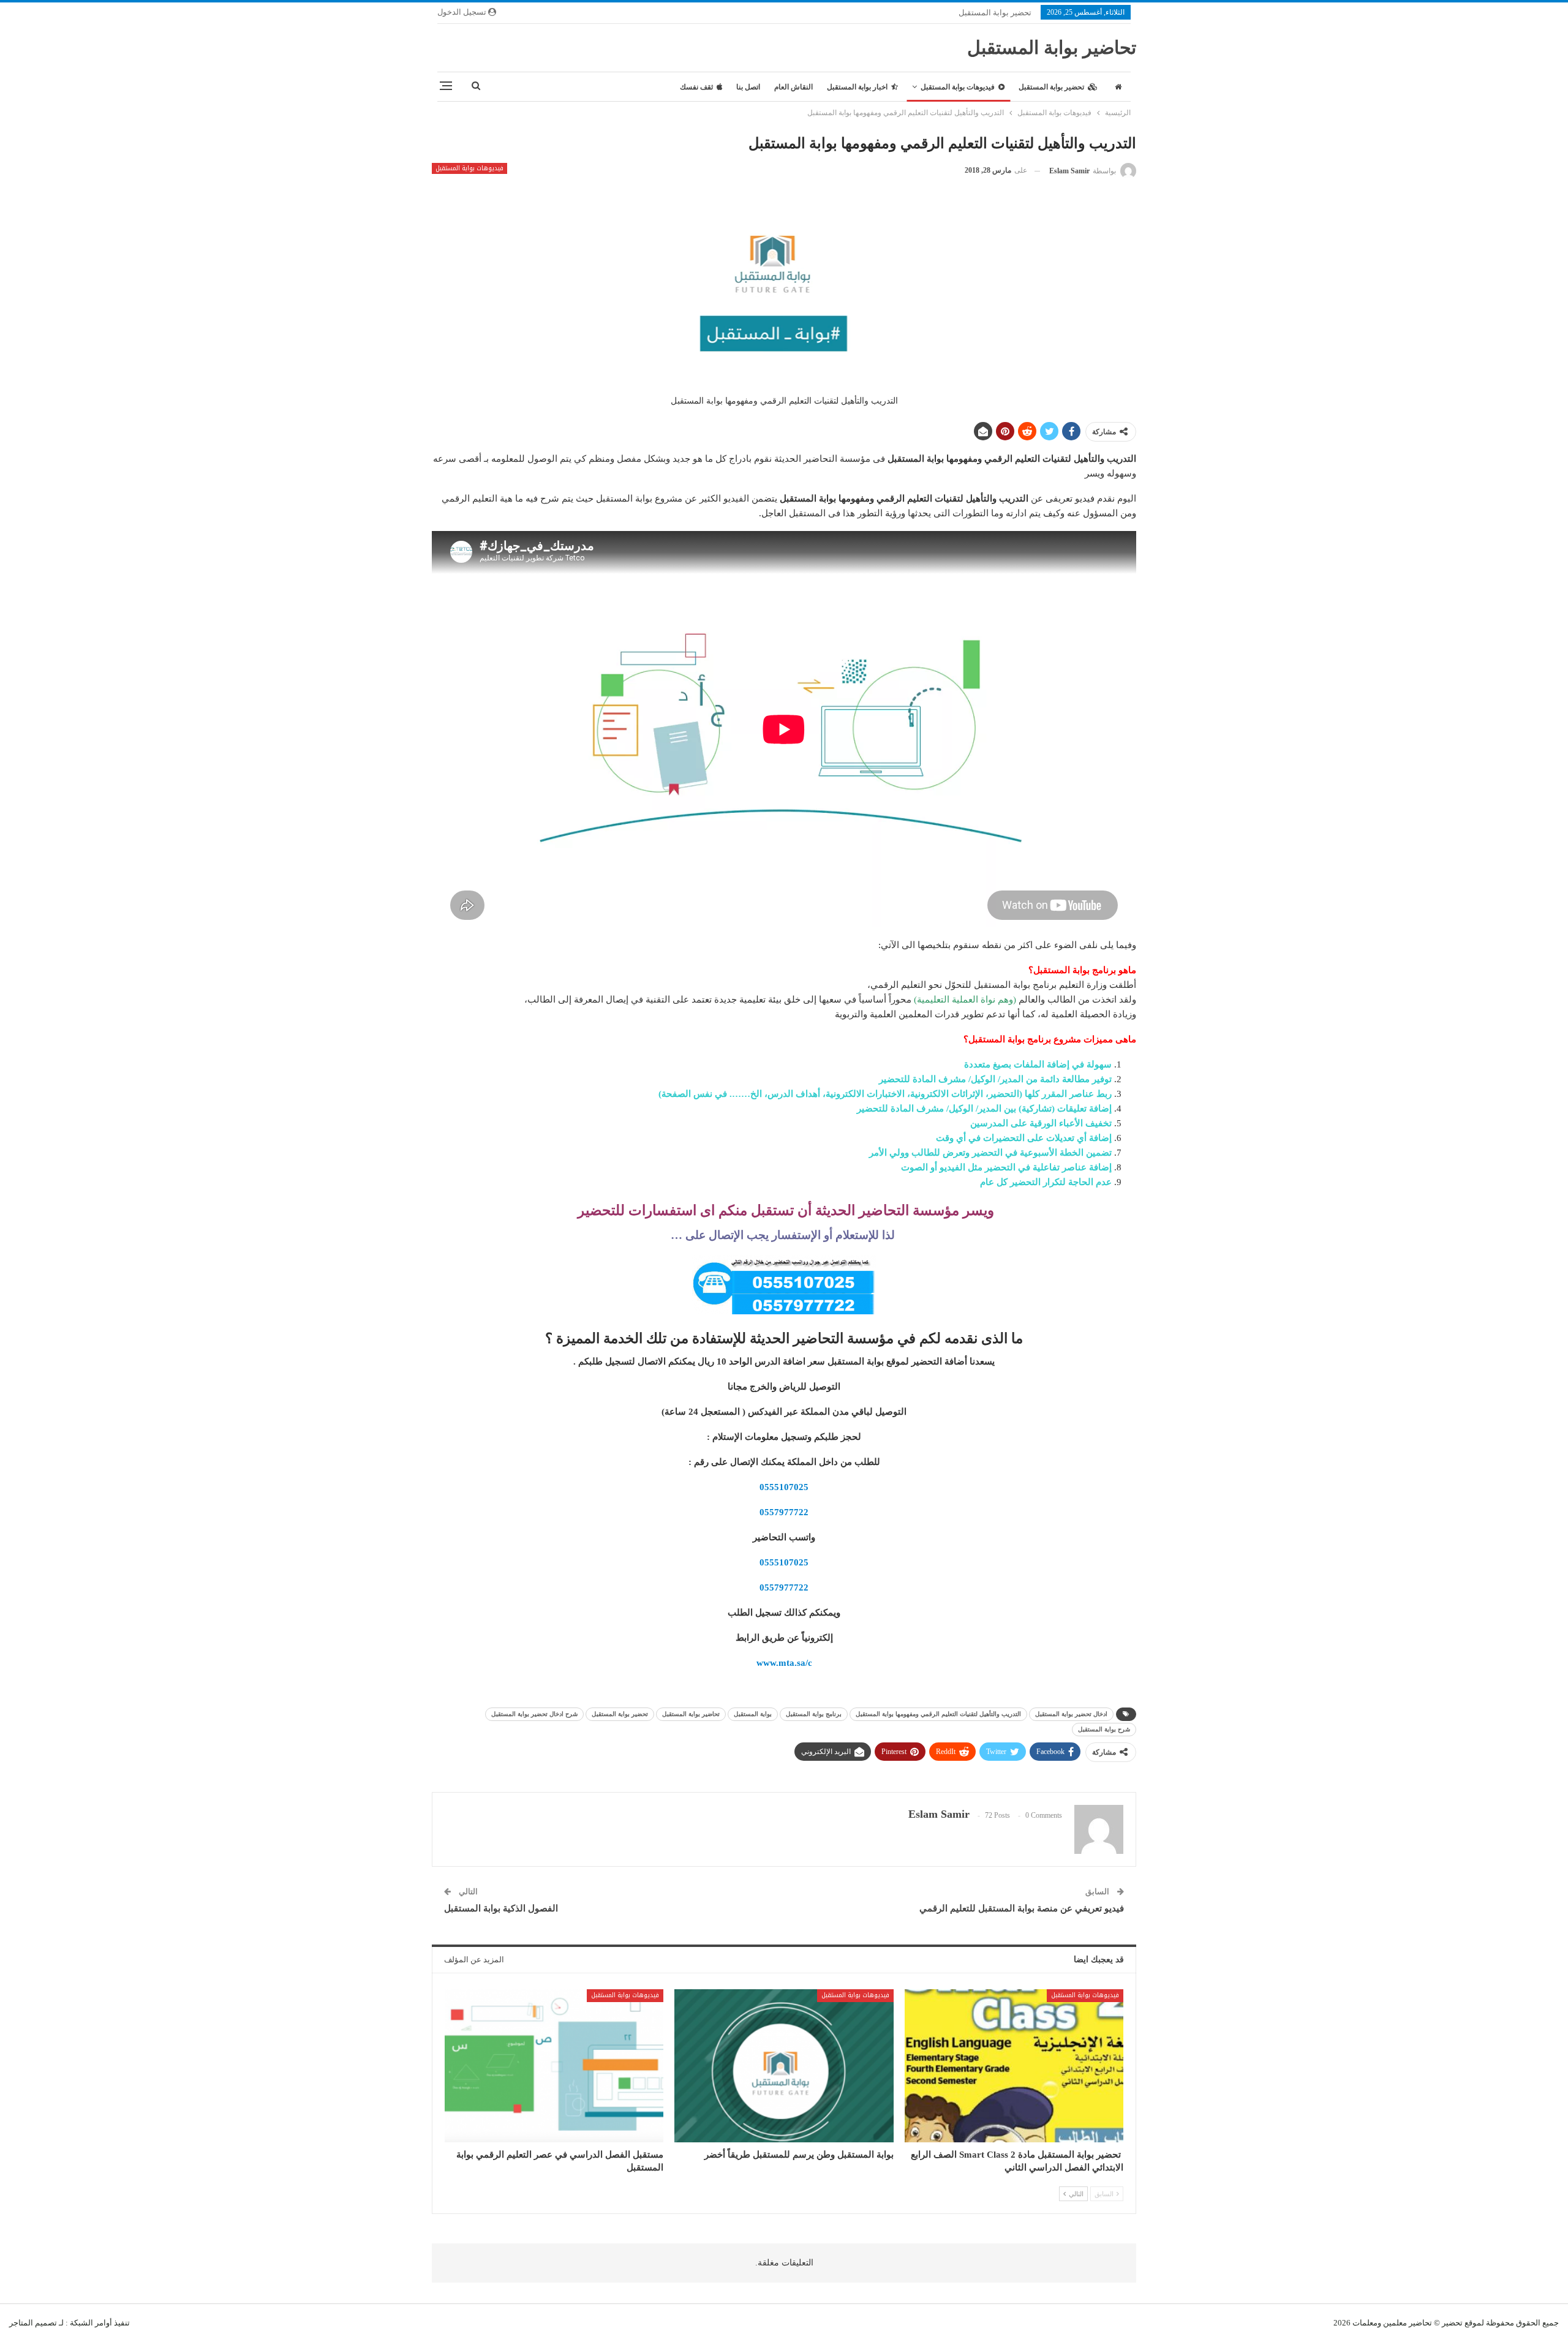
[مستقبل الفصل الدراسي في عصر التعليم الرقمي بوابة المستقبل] (554, 2066)
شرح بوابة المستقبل (1104, 1729)
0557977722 (784, 1587)
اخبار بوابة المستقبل (857, 87)
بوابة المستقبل (753, 1714)
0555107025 (784, 1487)
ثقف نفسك (696, 87)
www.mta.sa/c (784, 1663)
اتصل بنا (748, 87)
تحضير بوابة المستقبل (995, 13)
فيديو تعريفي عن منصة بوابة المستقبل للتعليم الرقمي (1022, 1908)
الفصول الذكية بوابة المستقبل (501, 1908)
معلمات (1365, 2323)
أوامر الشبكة (91, 2323)
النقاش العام (793, 87)
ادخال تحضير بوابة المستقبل (1071, 1714)
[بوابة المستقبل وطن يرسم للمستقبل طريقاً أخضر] (784, 2066)
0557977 (777, 1512)
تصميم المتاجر (33, 2323)
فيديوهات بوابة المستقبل (958, 87)
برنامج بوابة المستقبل (814, 1714)
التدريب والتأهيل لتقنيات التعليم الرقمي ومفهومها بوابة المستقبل (938, 1714)
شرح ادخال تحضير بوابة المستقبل (534, 1714)
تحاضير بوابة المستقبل (1052, 47)
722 (801, 1512)
